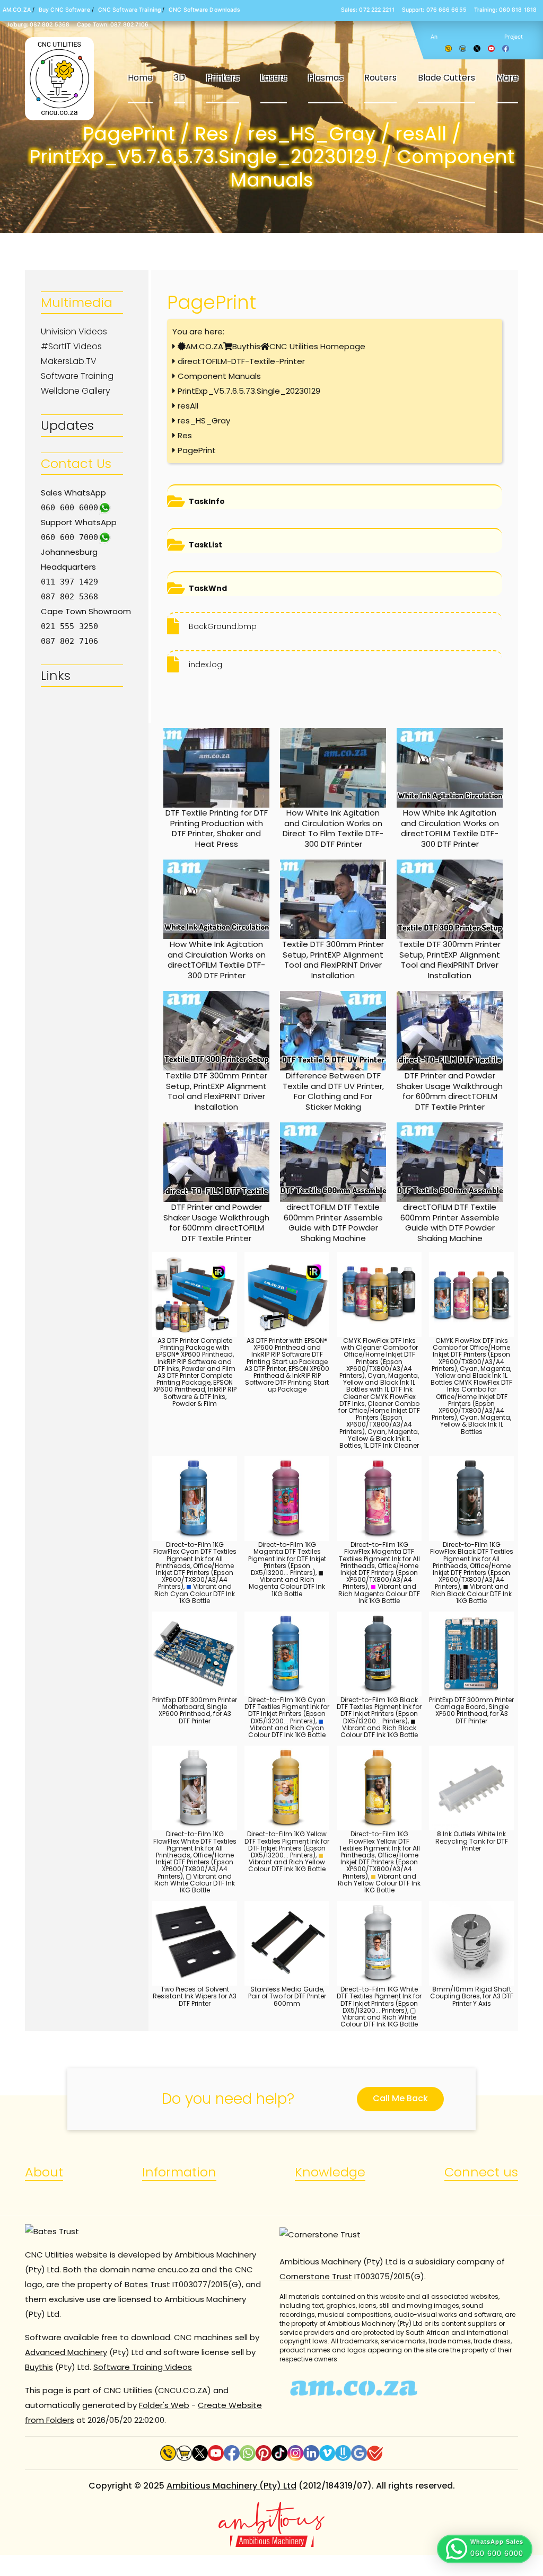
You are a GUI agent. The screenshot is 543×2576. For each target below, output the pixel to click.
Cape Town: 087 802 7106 (113, 25)
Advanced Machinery (66, 2352)
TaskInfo (207, 501)
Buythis (246, 346)
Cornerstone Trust (316, 2276)
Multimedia (77, 302)
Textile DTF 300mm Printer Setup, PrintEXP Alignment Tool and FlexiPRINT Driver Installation (333, 960)
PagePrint (197, 450)
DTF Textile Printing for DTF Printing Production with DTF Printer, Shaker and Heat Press (217, 828)
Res (185, 435)
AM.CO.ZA (17, 10)
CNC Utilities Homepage (317, 346)
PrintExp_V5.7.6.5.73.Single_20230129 (249, 391)
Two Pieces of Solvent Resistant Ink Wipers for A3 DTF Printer (195, 1996)
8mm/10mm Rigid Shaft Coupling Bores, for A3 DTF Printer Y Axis (472, 1996)
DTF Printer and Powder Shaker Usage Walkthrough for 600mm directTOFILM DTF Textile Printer (450, 1091)
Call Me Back (400, 2098)
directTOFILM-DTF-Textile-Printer (241, 361)
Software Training (77, 376)
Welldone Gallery (76, 391)
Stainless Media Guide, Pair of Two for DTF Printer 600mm (287, 1996)
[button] (485, 2549)
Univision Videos (74, 331)
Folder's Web (164, 2405)
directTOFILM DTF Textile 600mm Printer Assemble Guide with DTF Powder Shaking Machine (333, 1223)
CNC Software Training (129, 10)
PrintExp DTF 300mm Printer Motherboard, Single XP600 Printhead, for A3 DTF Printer (195, 1710)
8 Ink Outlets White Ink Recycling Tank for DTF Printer (472, 1841)
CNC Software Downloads (204, 10)
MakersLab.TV (69, 361)
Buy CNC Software (64, 10)
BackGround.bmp (223, 626)
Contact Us (76, 463)
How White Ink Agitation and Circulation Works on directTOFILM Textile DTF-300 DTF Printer (450, 828)
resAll (188, 406)
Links (56, 675)
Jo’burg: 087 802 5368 (38, 25)
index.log (205, 665)
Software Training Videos (143, 2367)
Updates (67, 425)
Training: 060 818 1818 (505, 10)
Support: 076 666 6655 (434, 10)
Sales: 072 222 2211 (368, 10)
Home (140, 78)
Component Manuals (219, 376)
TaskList (205, 545)
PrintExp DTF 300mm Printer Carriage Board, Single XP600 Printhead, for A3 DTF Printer (471, 1710)
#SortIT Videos (71, 346)
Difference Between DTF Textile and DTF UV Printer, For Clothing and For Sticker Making (333, 1091)
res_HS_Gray (204, 421)
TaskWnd (208, 588)
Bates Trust (147, 2284)
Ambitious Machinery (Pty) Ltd (231, 2486)
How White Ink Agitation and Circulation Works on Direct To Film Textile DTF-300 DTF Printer (333, 828)
